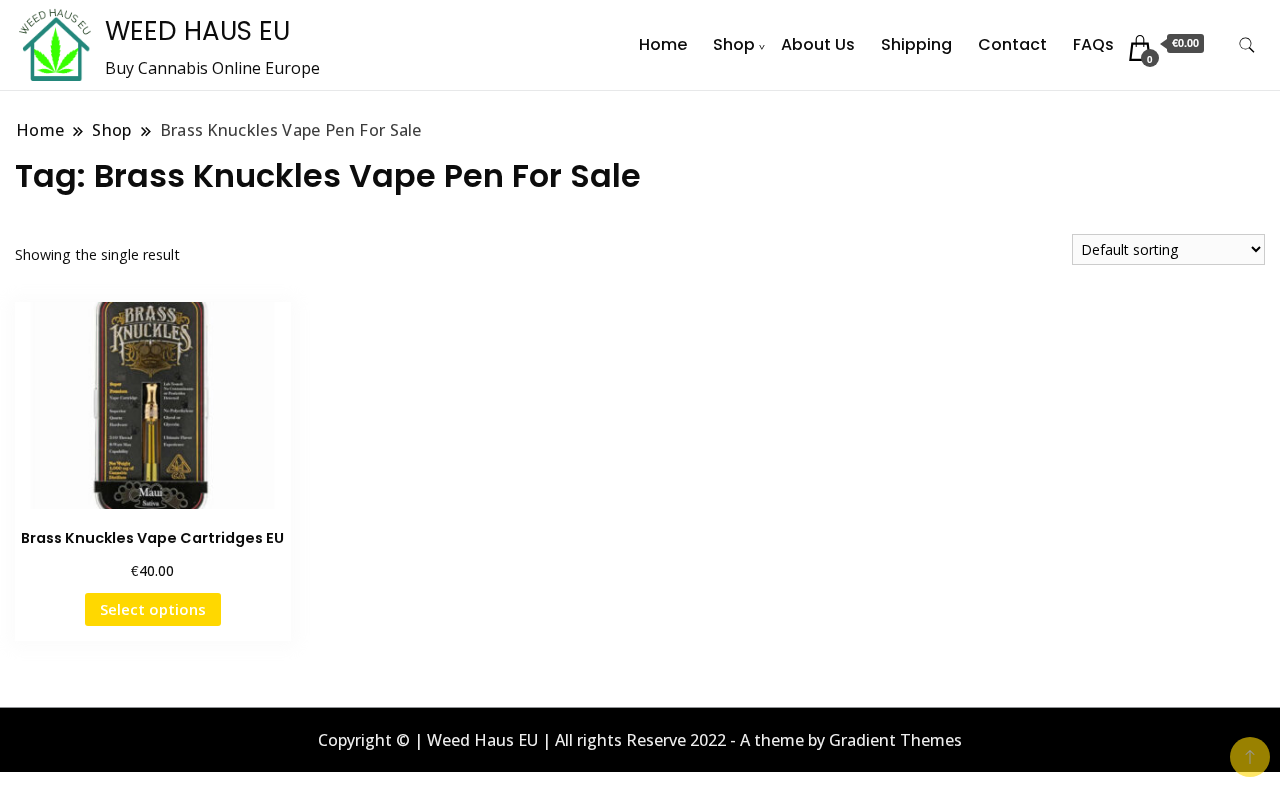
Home (663, 44)
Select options (153, 609)
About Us (818, 44)
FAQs (1093, 44)
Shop (734, 44)
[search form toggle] (1247, 45)
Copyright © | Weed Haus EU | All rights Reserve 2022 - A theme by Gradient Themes (640, 740)
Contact (1012, 44)
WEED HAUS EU (197, 31)
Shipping (916, 44)
